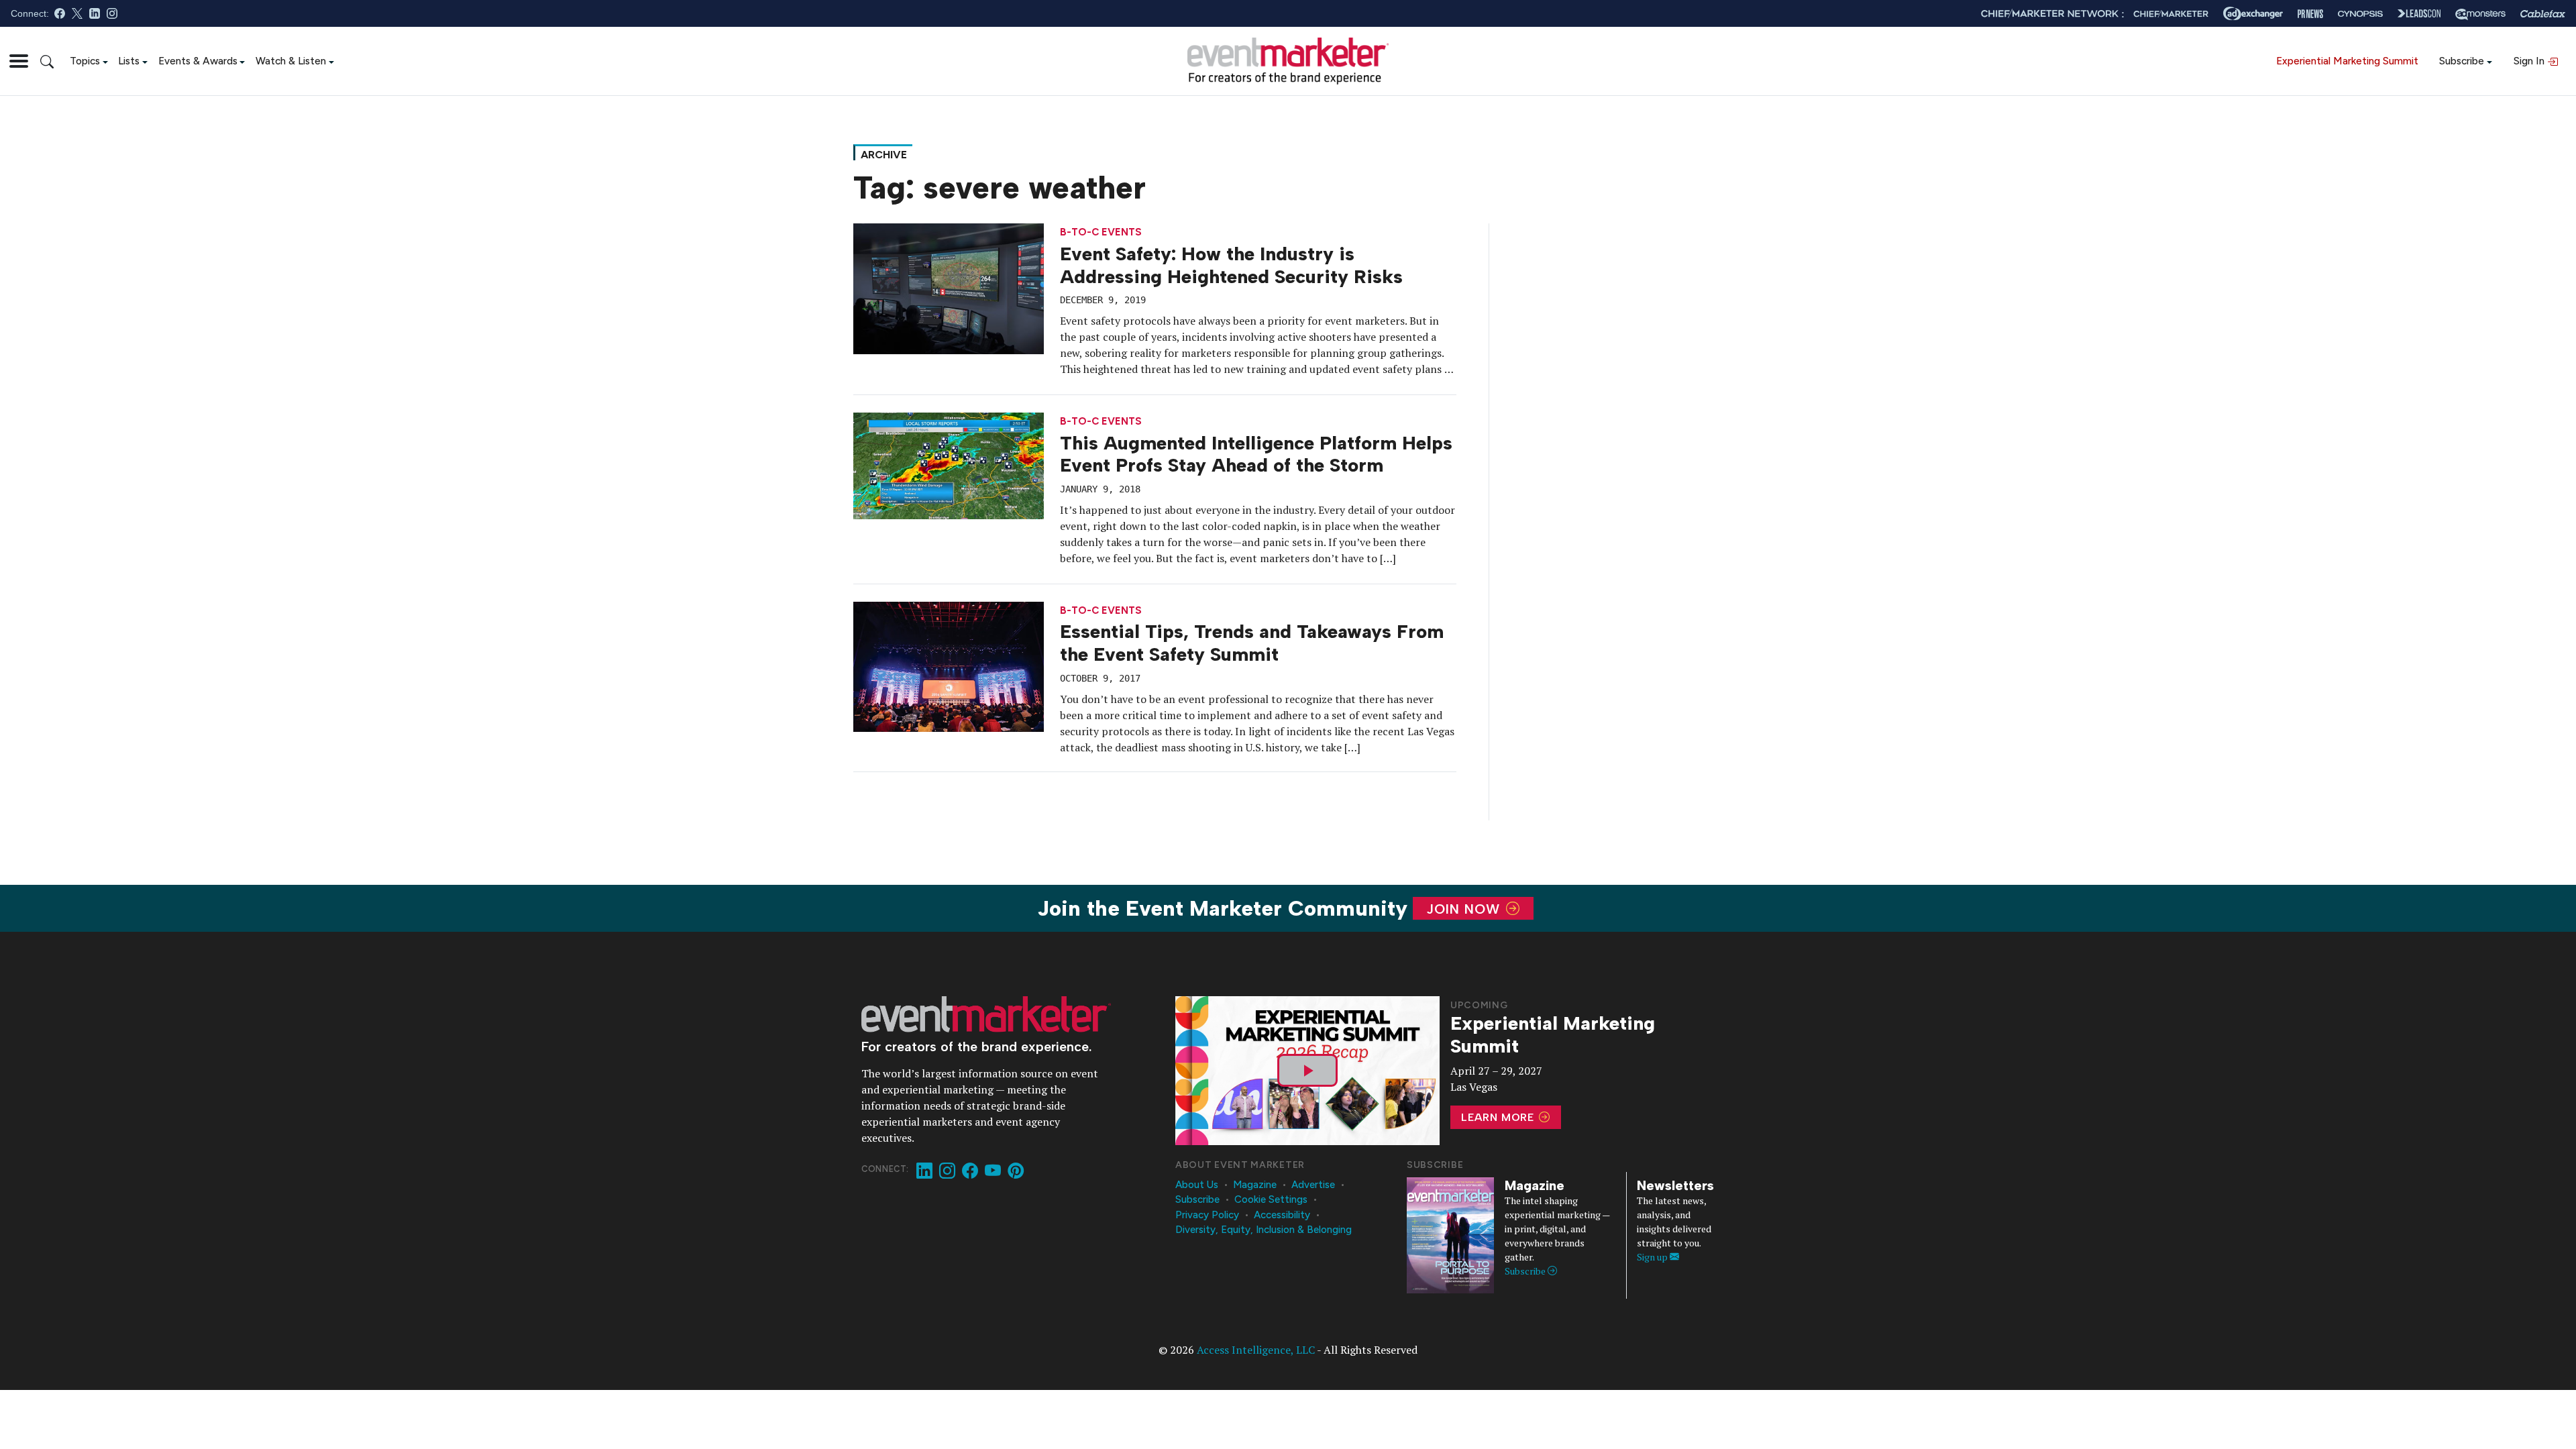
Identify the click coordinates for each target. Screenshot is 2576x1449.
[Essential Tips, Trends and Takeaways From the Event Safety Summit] (949, 665)
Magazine (1255, 1185)
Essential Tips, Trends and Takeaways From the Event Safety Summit (1252, 643)
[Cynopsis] (2360, 14)
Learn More (1499, 1117)
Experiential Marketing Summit (2347, 61)
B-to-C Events (1101, 232)
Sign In (2530, 61)
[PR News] (2310, 14)
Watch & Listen (291, 61)
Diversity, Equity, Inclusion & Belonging (1264, 1230)
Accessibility (1282, 1215)
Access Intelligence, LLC (1256, 1350)
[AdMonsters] (2480, 14)
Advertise (1313, 1185)
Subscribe (2462, 61)
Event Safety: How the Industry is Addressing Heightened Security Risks (1231, 265)
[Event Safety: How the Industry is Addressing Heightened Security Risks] (949, 288)
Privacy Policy (1207, 1215)
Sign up (1653, 1257)
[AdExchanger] (2253, 13)
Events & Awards (198, 61)
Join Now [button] (1465, 908)
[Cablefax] (2543, 14)
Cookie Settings (1271, 1199)
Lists (129, 61)
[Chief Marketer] (2171, 14)
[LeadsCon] (2419, 13)
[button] (19, 61)
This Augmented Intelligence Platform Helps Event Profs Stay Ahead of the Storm (1256, 454)
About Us (1197, 1185)
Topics (85, 61)
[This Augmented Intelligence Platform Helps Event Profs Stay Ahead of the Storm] (949, 465)
